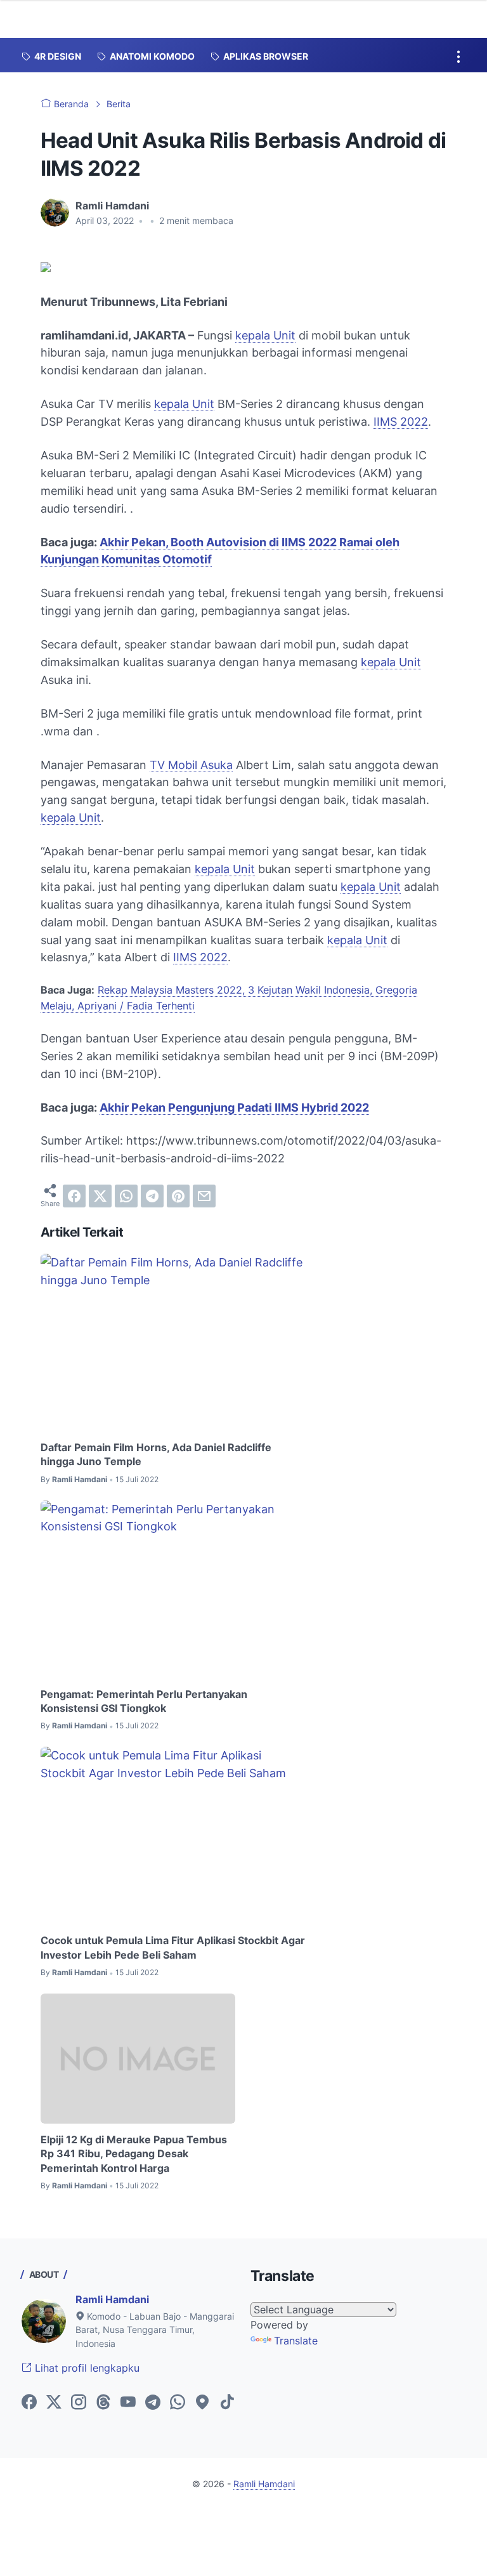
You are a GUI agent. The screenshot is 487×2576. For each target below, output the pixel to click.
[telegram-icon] (153, 2403)
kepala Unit (265, 335)
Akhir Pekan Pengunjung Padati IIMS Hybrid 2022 (234, 1107)
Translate (296, 2341)
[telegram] (152, 1196)
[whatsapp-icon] (178, 2403)
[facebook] (74, 1196)
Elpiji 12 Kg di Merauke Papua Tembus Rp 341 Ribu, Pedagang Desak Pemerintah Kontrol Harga (134, 2154)
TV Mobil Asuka (191, 765)
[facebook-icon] (29, 2403)
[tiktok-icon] (227, 2403)
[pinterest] (178, 1196)
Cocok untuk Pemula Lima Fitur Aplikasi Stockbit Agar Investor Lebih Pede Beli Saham (173, 1947)
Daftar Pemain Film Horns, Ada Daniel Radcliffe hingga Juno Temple (156, 1454)
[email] (204, 1196)
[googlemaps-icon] (202, 2403)
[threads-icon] (103, 2403)
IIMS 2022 (401, 422)
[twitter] (100, 1196)
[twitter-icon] (54, 2403)
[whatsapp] (126, 1196)
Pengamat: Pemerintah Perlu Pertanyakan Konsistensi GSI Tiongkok (144, 1701)
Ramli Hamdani (112, 2299)
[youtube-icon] (128, 2403)
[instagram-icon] (79, 2403)
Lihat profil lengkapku (86, 2368)
